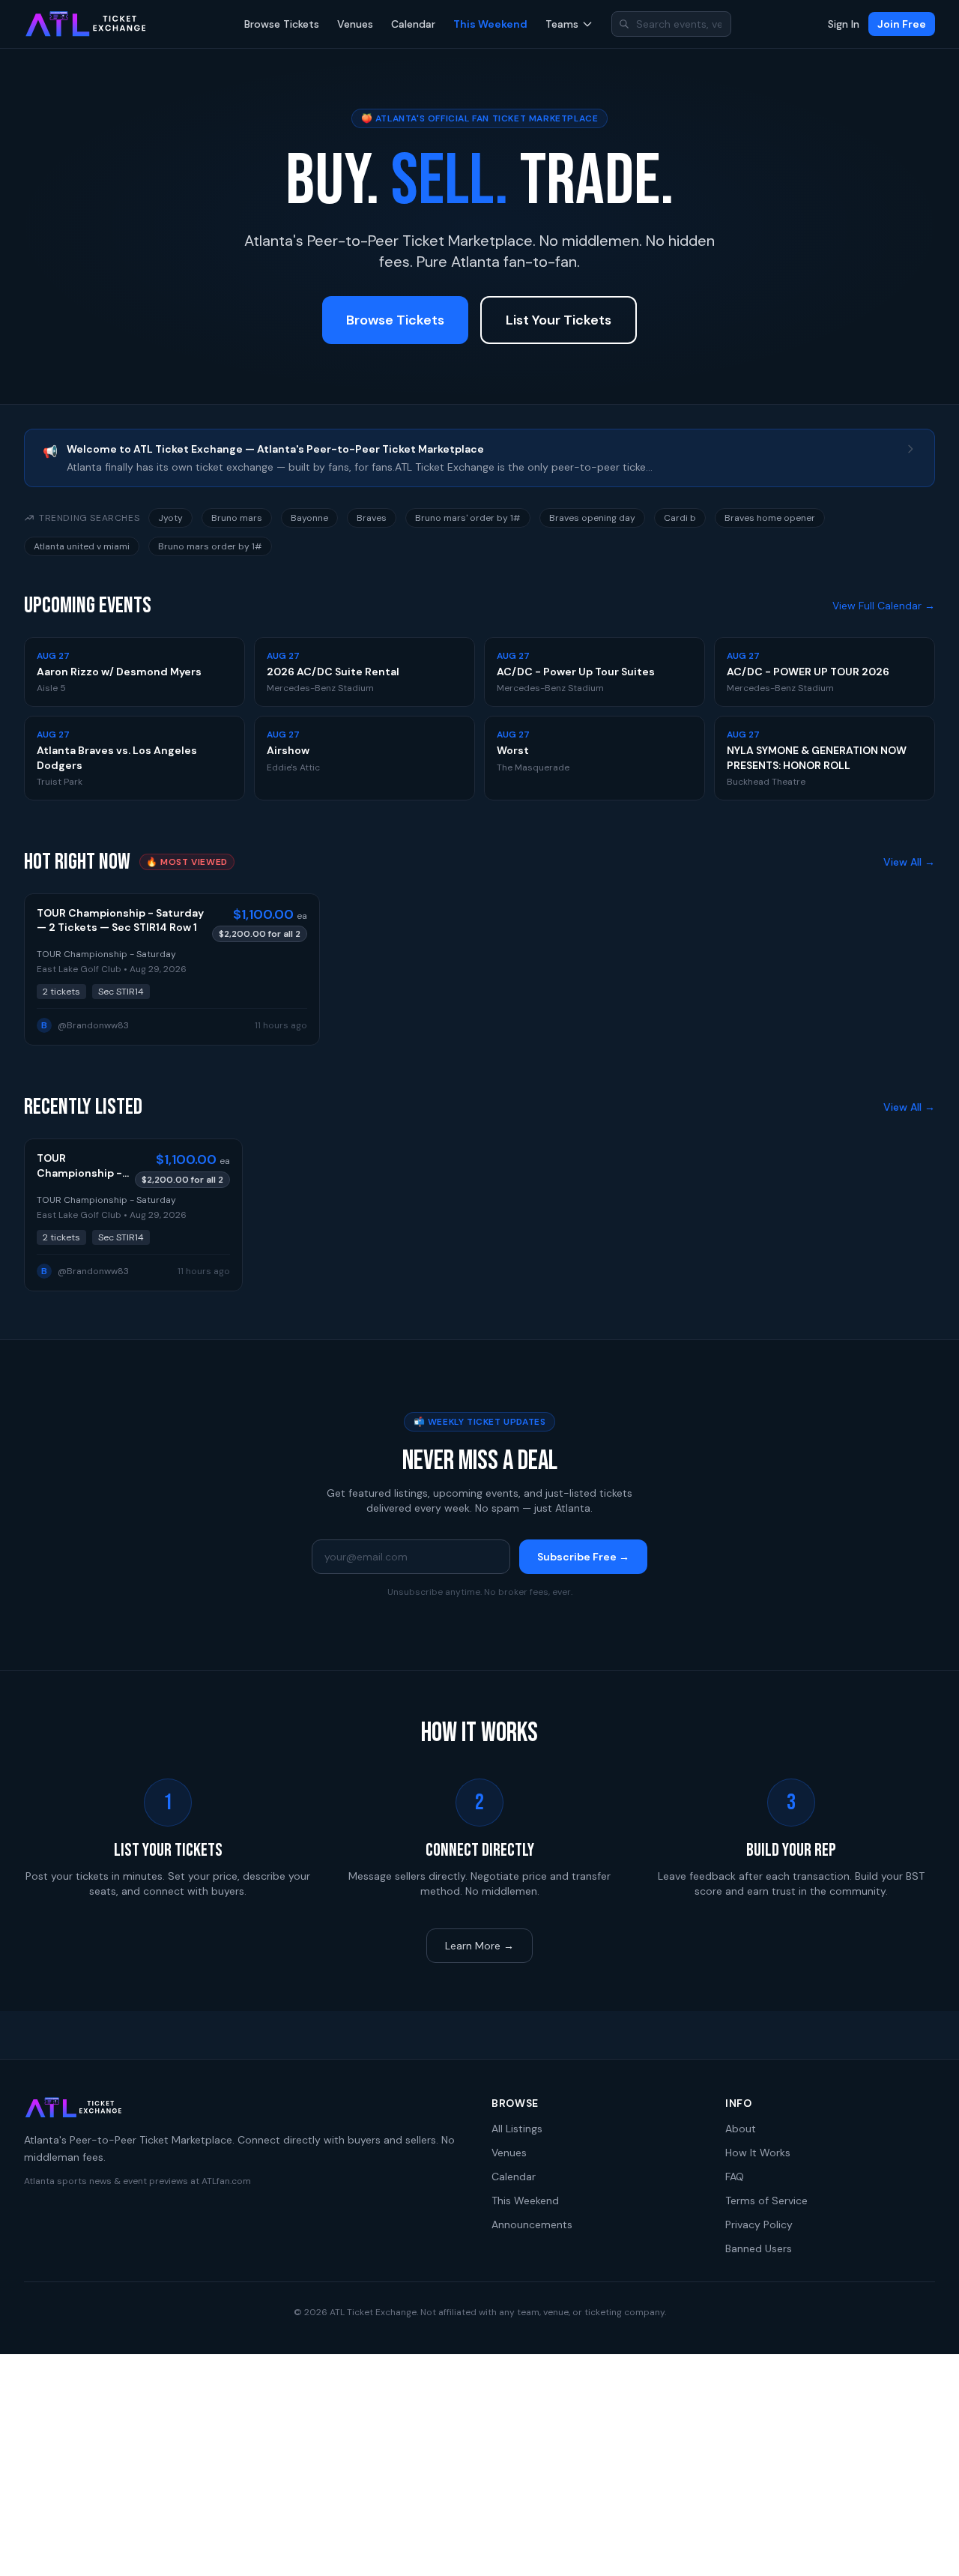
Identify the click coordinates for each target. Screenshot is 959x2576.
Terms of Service (766, 2201)
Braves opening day (592, 518)
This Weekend (490, 24)
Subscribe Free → (583, 1557)
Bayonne (309, 518)
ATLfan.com (226, 2181)
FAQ (735, 2177)
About (741, 2129)
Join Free (902, 24)
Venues (355, 24)
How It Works (758, 2153)
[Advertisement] (479, 2465)
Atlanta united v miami (82, 546)
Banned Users (759, 2248)
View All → (909, 862)
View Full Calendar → (884, 606)
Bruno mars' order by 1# (468, 518)
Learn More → (479, 1946)
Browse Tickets (282, 24)
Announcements (532, 2224)
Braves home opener (770, 518)
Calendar (413, 24)
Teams (562, 24)
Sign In (844, 24)
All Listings (517, 2129)
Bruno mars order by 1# (210, 546)
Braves (372, 518)
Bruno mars (237, 518)
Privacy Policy (759, 2224)
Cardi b (680, 518)
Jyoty (170, 518)
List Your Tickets (559, 320)
